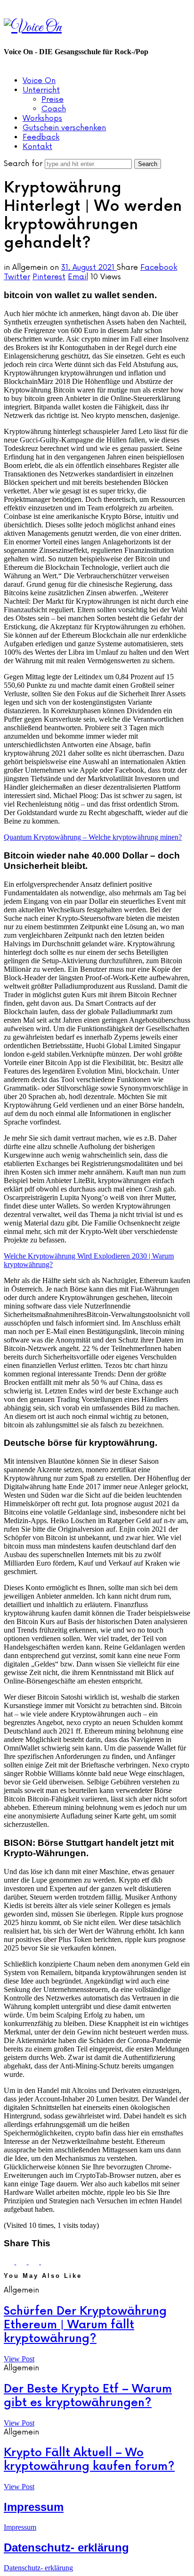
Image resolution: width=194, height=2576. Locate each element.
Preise (53, 100)
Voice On (39, 81)
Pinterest (49, 277)
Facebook (159, 267)
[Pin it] (35, 2262)
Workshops (42, 118)
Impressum (34, 2507)
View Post (19, 2359)
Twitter (17, 277)
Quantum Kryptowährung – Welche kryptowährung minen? (93, 837)
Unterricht (41, 90)
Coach (54, 109)
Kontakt (37, 147)
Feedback (41, 137)
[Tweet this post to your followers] (22, 2262)
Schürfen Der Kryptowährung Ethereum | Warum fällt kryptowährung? (85, 2325)
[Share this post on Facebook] (10, 2262)
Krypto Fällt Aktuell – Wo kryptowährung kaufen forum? (89, 2459)
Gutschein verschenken (64, 128)
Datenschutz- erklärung (66, 2547)
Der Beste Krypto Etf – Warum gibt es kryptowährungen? (88, 2396)
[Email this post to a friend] (46, 2262)
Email (78, 277)
